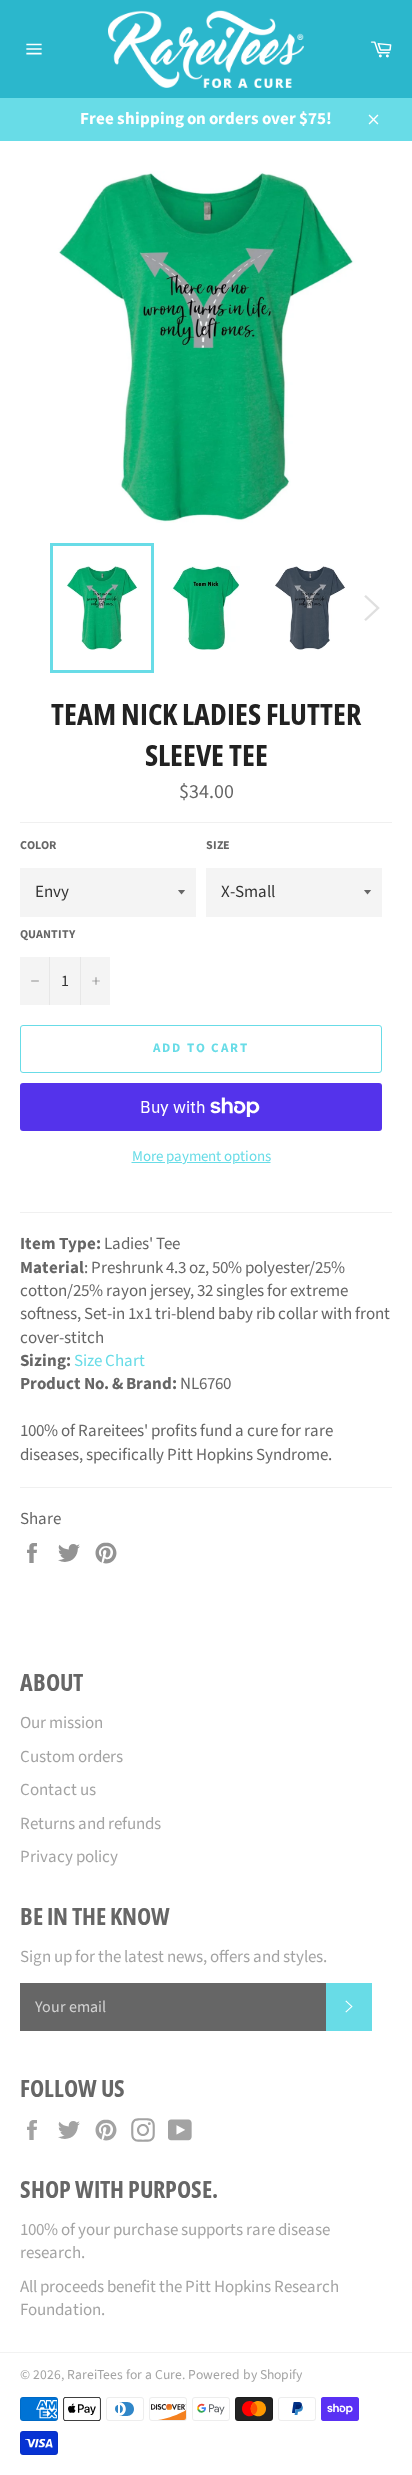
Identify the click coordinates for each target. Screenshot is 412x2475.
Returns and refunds (90, 1824)
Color (38, 846)
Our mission (61, 1723)
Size (218, 846)
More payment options (201, 1157)
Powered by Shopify (245, 2374)
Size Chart (109, 1361)
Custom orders (71, 1757)
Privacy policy (69, 1857)
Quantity (47, 935)
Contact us (58, 1790)
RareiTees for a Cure (124, 2374)
